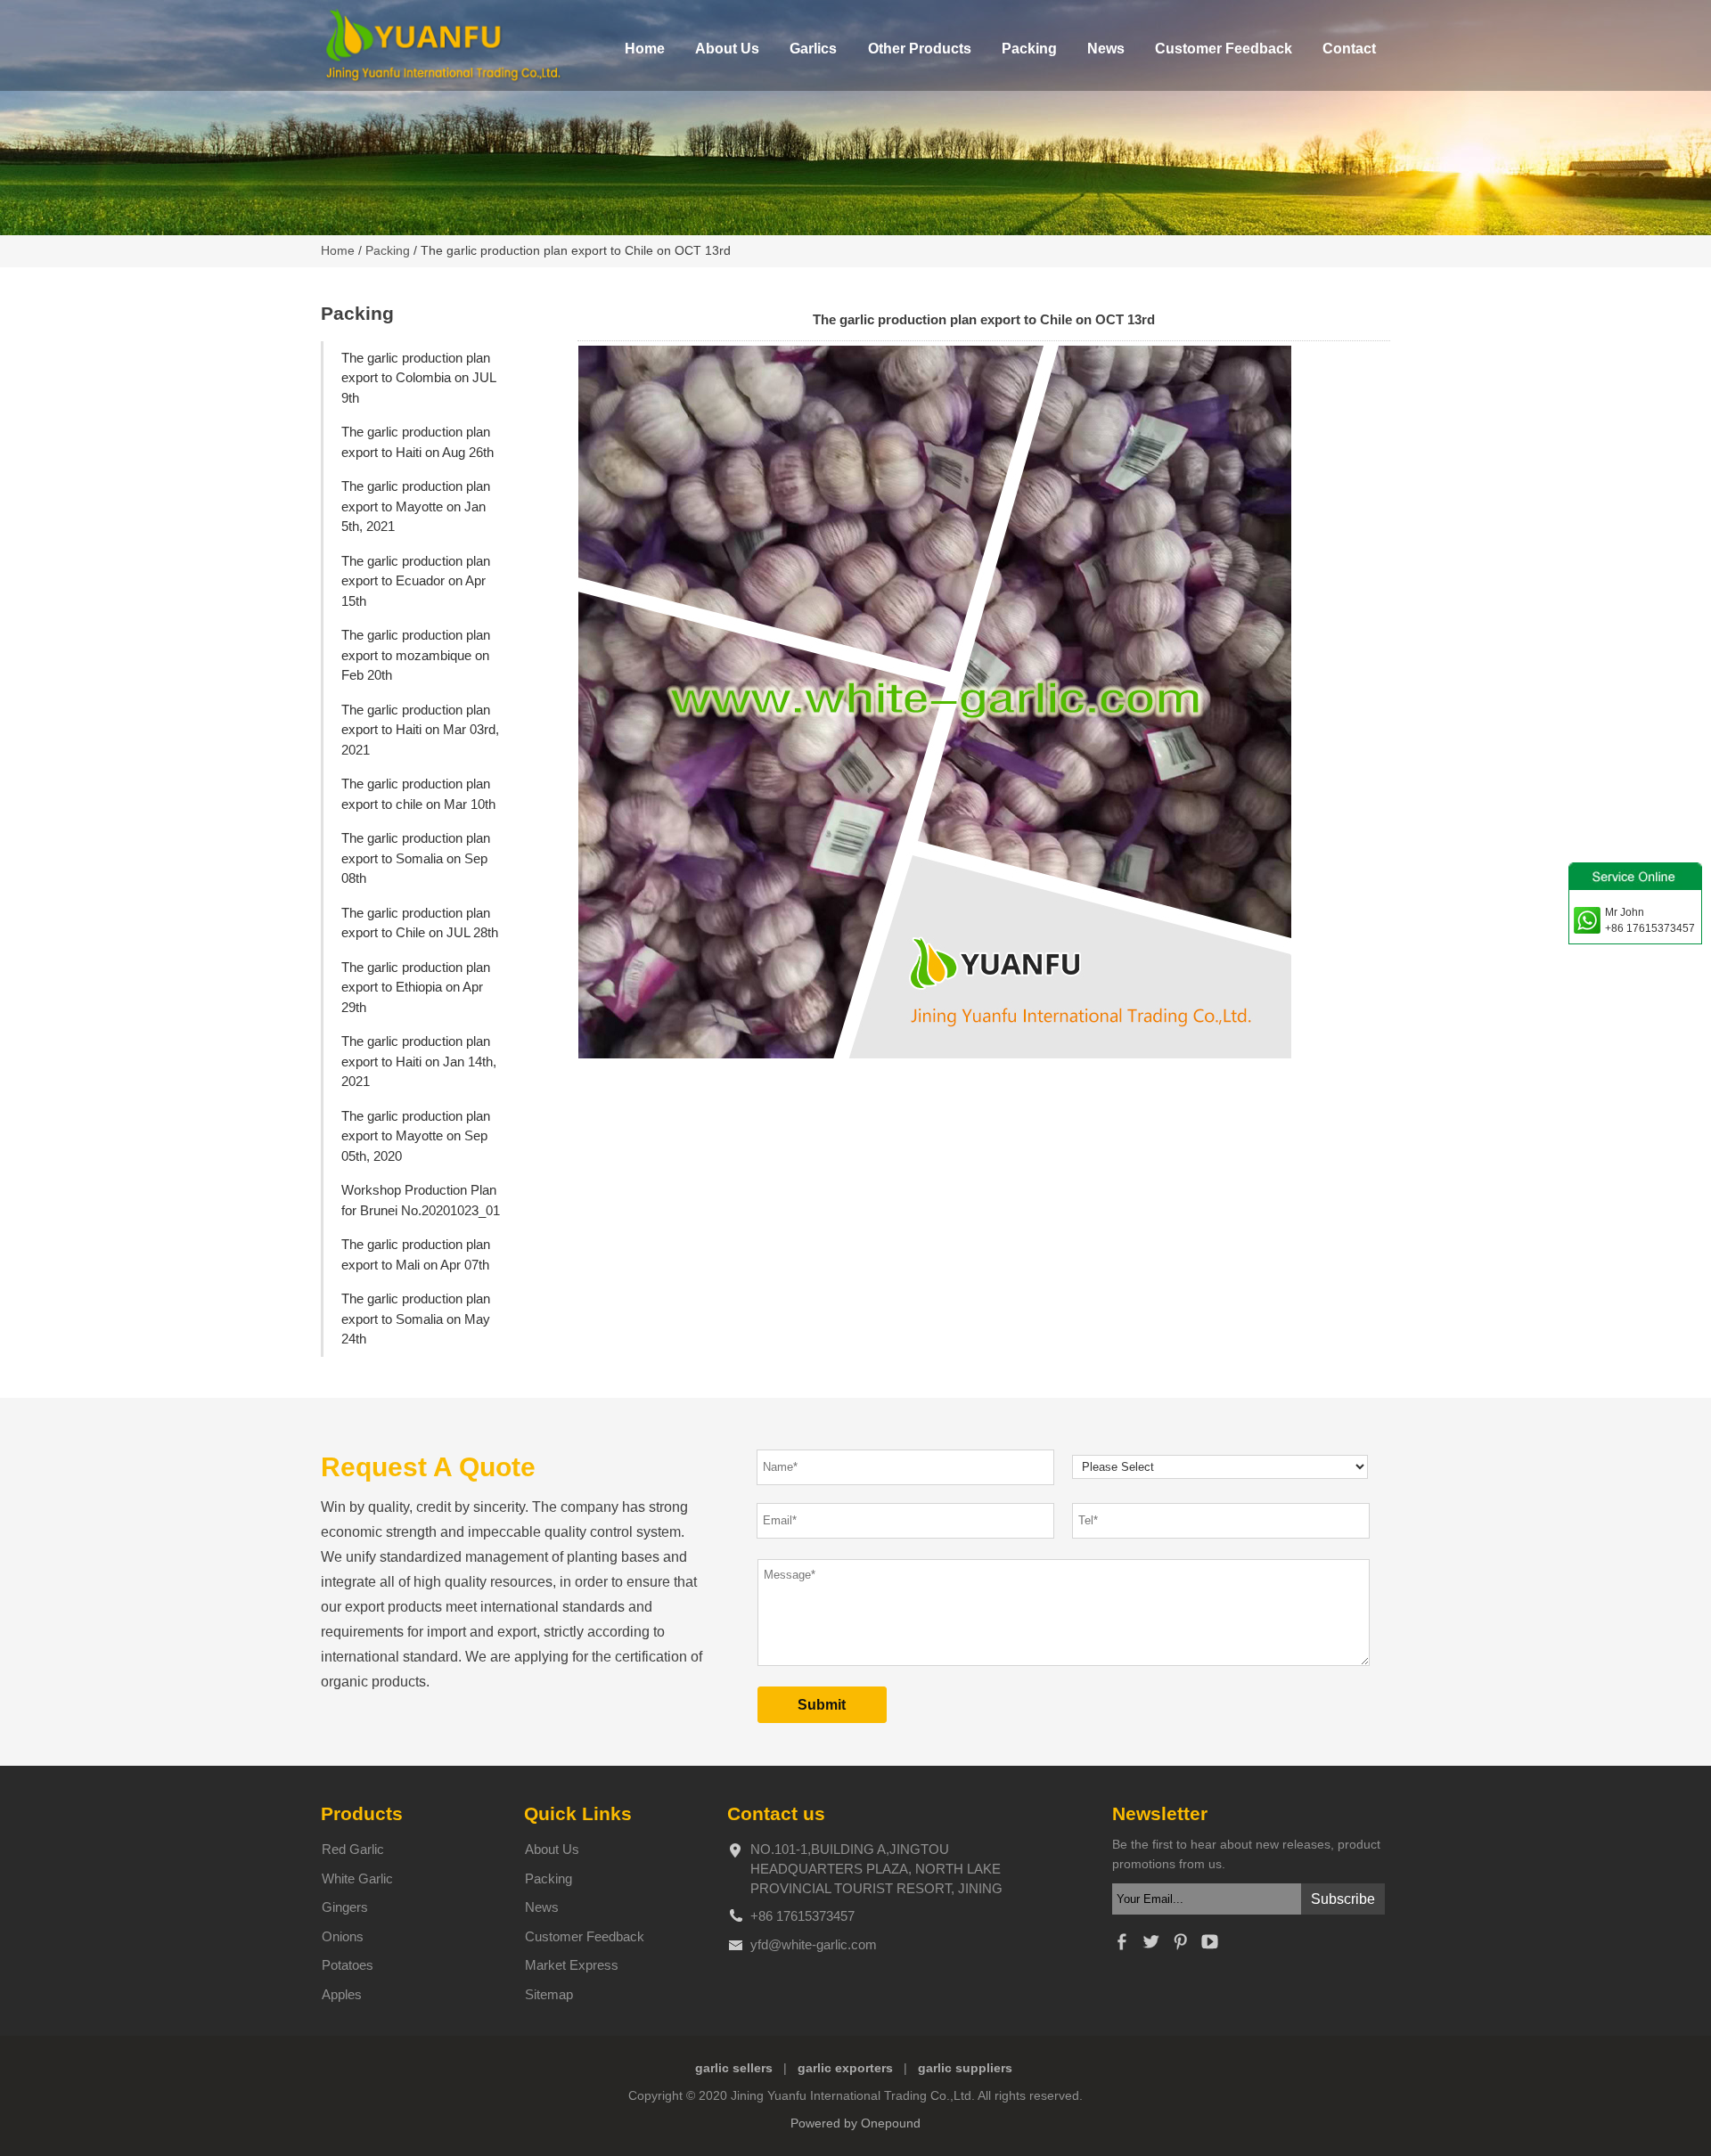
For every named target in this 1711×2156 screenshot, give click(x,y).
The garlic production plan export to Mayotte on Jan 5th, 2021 (416, 506)
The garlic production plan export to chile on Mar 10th (418, 794)
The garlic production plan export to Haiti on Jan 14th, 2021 (419, 1061)
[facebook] (1121, 1947)
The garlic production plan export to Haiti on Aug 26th (418, 442)
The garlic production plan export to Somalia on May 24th (416, 1319)
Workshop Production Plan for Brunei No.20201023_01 (421, 1200)
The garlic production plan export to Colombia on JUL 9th (418, 378)
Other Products (920, 49)
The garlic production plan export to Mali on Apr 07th (416, 1254)
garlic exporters (845, 2068)
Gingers (345, 1907)
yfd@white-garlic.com (814, 1944)
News (1106, 49)
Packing (1029, 49)
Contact (1349, 49)
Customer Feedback (1224, 49)
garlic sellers (734, 2068)
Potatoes (348, 1965)
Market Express (572, 1965)
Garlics (813, 49)
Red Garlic (353, 1849)
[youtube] (1209, 1947)
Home (645, 49)
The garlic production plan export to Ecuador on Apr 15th (416, 581)
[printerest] (1180, 1947)
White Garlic (357, 1878)
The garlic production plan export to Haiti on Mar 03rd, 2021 (420, 730)
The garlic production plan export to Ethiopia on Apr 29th (416, 987)
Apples (342, 1994)
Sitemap (549, 1994)
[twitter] (1150, 1947)
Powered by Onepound (855, 2123)
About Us (727, 49)
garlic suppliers (965, 2068)
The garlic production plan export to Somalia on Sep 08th (416, 858)
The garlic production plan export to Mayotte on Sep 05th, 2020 (416, 1136)
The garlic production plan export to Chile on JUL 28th (420, 923)
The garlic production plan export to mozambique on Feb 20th (416, 655)
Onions (343, 1936)
